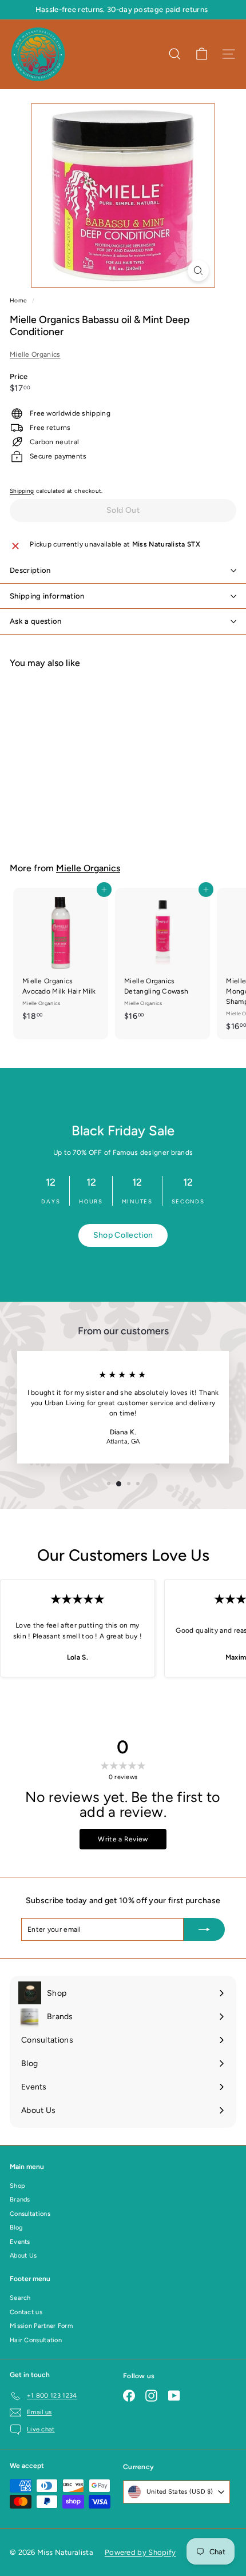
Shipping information (47, 596)
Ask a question (36, 621)
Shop (17, 2186)
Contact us (26, 2312)
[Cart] (202, 54)
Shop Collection (123, 1235)
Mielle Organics (35, 354)
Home (19, 300)
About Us (23, 2256)
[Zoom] (198, 271)
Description (30, 570)
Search (20, 2298)
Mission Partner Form (41, 2326)
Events (20, 2242)
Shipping (22, 491)
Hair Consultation (36, 2340)
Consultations (30, 2214)
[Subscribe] (204, 1929)
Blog (16, 2228)
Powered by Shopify (140, 2552)
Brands (20, 2200)
